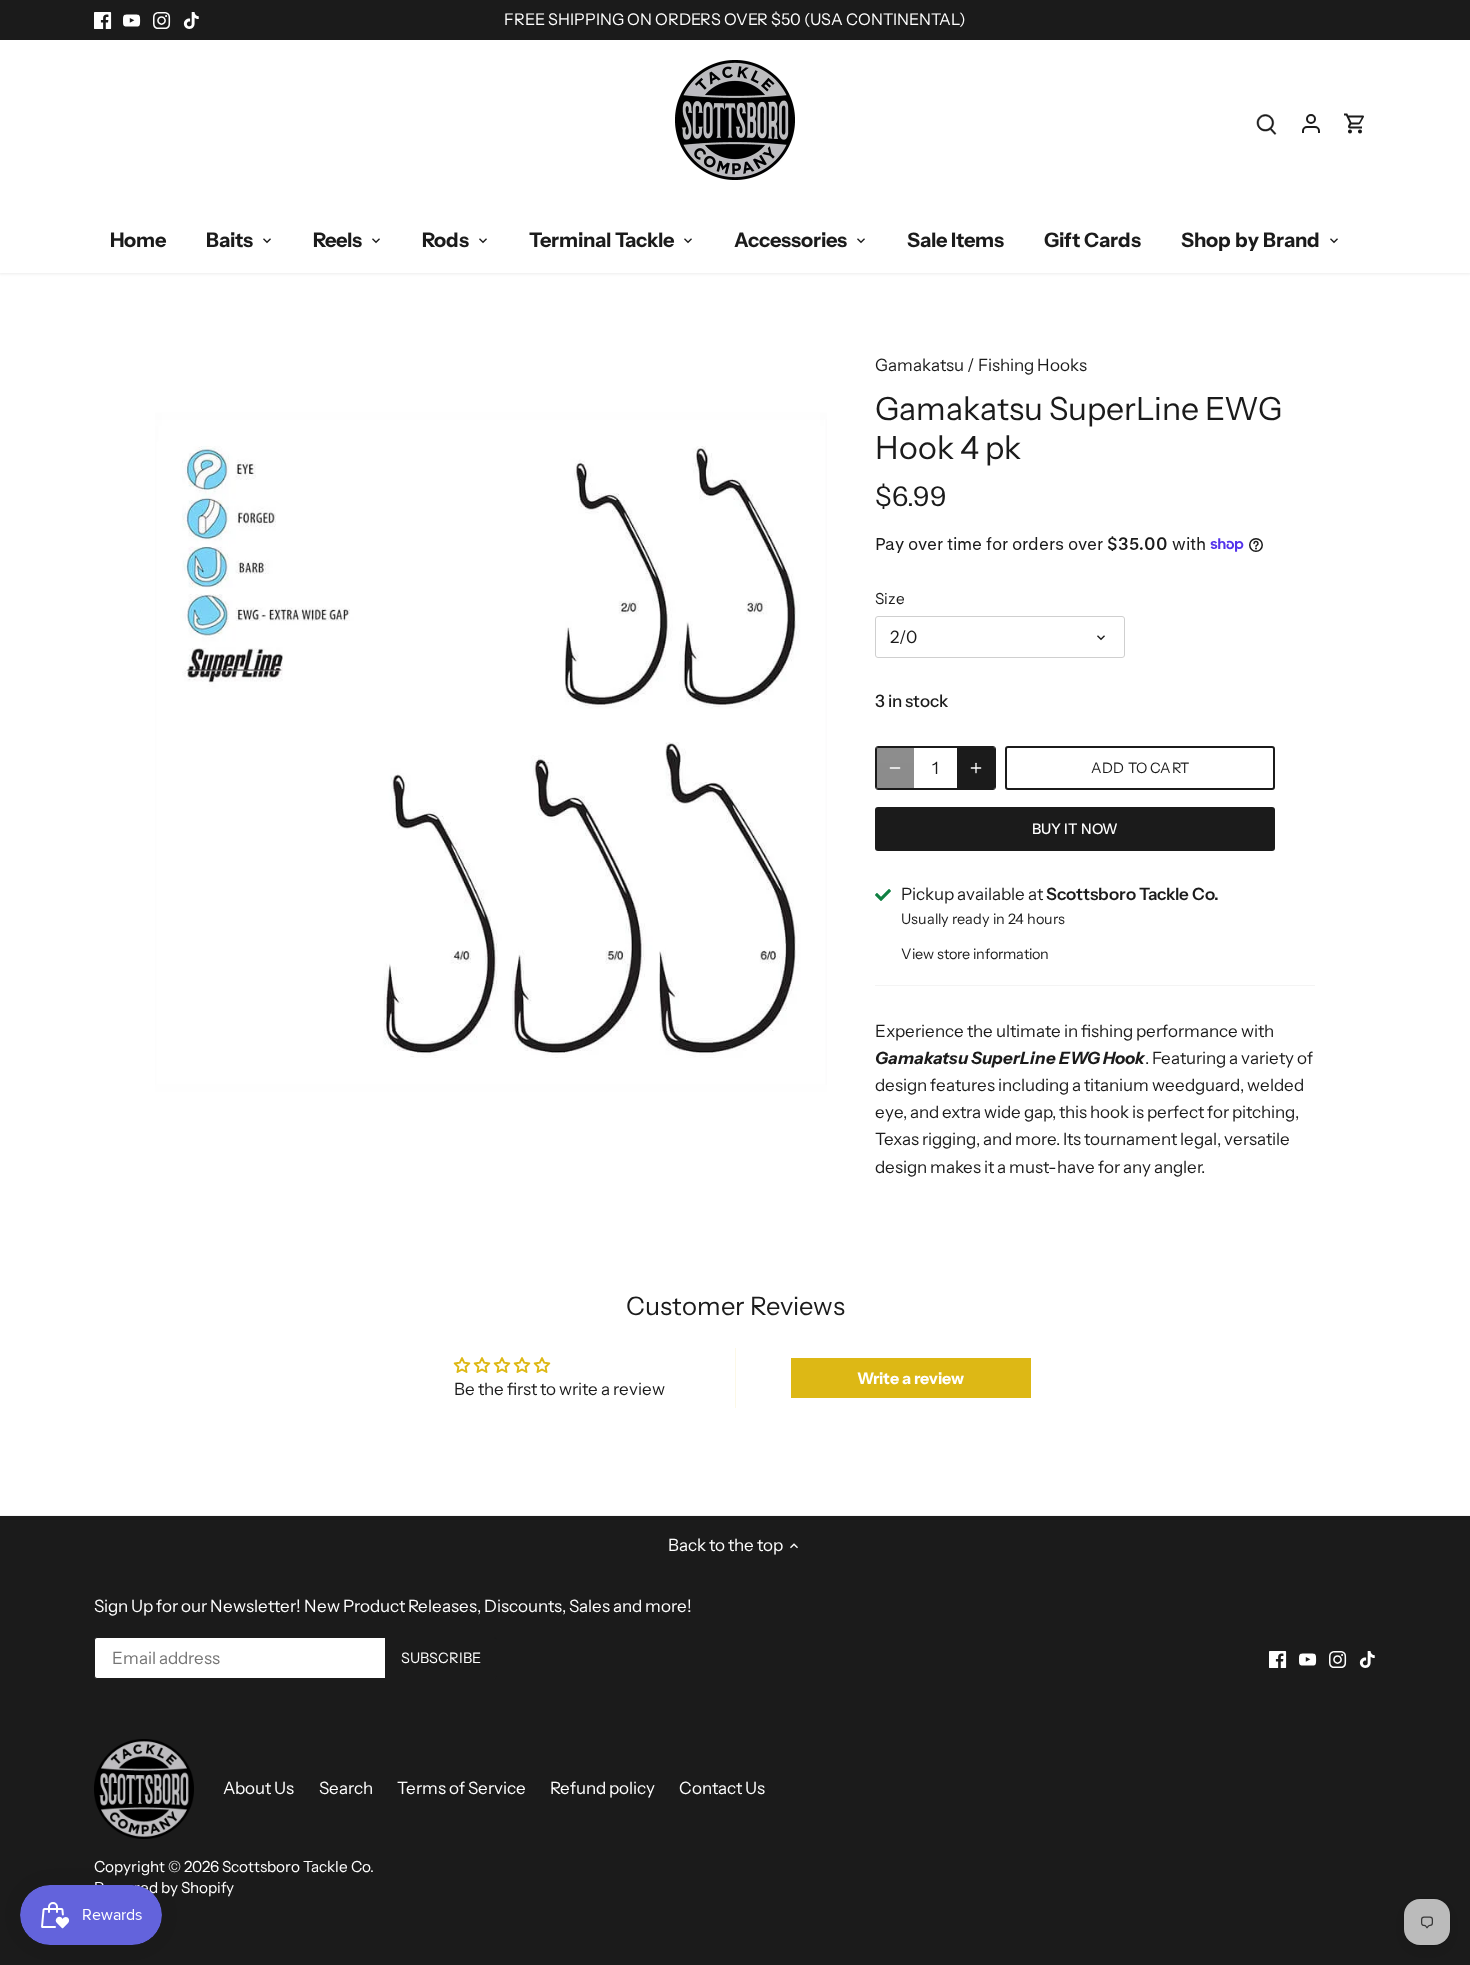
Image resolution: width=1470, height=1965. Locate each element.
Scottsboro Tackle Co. (298, 1866)
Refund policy (602, 1788)
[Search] (1267, 123)
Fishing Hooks (1032, 365)
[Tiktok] (191, 20)
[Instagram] (161, 20)
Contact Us (722, 1788)
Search (346, 1788)
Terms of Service (461, 1788)
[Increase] (976, 768)
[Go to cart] (1355, 123)
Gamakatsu (919, 365)
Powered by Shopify (164, 1887)
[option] (491, 752)
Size (890, 599)
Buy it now (1075, 829)
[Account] (1311, 123)
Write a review (910, 1378)
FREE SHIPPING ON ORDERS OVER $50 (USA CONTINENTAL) (735, 19)
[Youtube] (131, 20)
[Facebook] (102, 20)
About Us (258, 1788)
